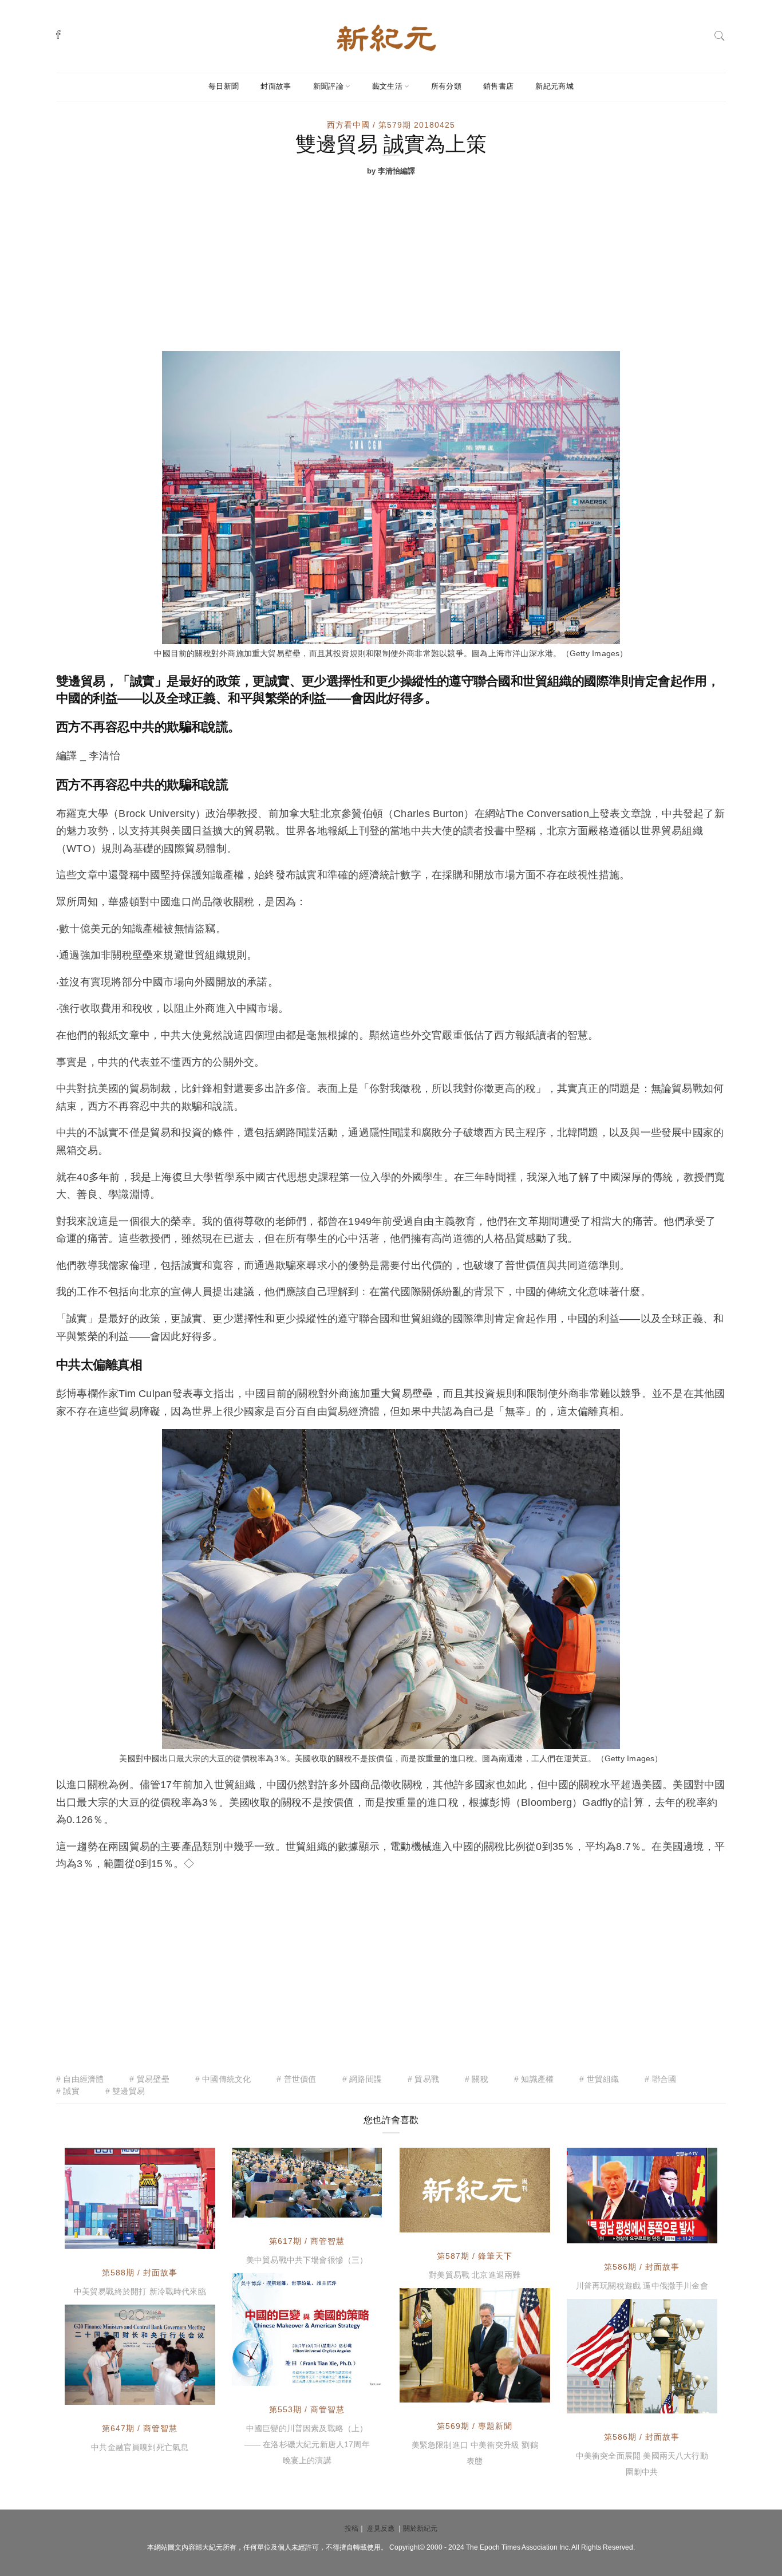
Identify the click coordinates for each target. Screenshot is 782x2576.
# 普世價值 (296, 2079)
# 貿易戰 (423, 2079)
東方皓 (605, 2402)
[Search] (720, 35)
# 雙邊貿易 (125, 2091)
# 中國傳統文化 (223, 2079)
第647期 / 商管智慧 (140, 2428)
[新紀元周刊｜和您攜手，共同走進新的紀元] (386, 37)
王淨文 (605, 2232)
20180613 (685, 2232)
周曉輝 (438, 2221)
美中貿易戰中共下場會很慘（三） (307, 2260)
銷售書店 (498, 86)
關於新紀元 (420, 2528)
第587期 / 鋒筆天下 (475, 2256)
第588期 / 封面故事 (140, 2273)
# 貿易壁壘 (149, 2079)
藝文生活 (387, 86)
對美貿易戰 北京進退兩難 (475, 2275)
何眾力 (438, 2391)
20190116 (349, 2206)
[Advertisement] (391, 265)
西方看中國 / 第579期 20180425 (391, 125)
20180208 (518, 2391)
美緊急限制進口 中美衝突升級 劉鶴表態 (475, 2453)
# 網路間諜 (362, 2079)
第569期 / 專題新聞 (475, 2426)
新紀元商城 (554, 86)
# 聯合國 (660, 2079)
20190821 (183, 2393)
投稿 (351, 2528)
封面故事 (276, 86)
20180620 (518, 2221)
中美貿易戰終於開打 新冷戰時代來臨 (140, 2291)
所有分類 (446, 86)
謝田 (266, 2206)
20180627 (183, 2238)
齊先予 (103, 2238)
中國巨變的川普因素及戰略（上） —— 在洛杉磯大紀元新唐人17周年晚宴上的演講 (307, 2444)
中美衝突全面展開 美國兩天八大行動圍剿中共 (642, 2464)
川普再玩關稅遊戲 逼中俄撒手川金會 (642, 2286)
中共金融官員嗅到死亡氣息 (140, 2447)
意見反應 (381, 2528)
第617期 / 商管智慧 (307, 2241)
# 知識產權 (534, 2079)
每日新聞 (224, 86)
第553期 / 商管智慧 (307, 2409)
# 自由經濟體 (80, 2079)
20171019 (349, 2374)
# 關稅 (477, 2079)
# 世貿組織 (599, 2079)
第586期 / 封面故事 (642, 2267)
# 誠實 (68, 2091)
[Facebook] (58, 34)
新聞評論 (328, 86)
